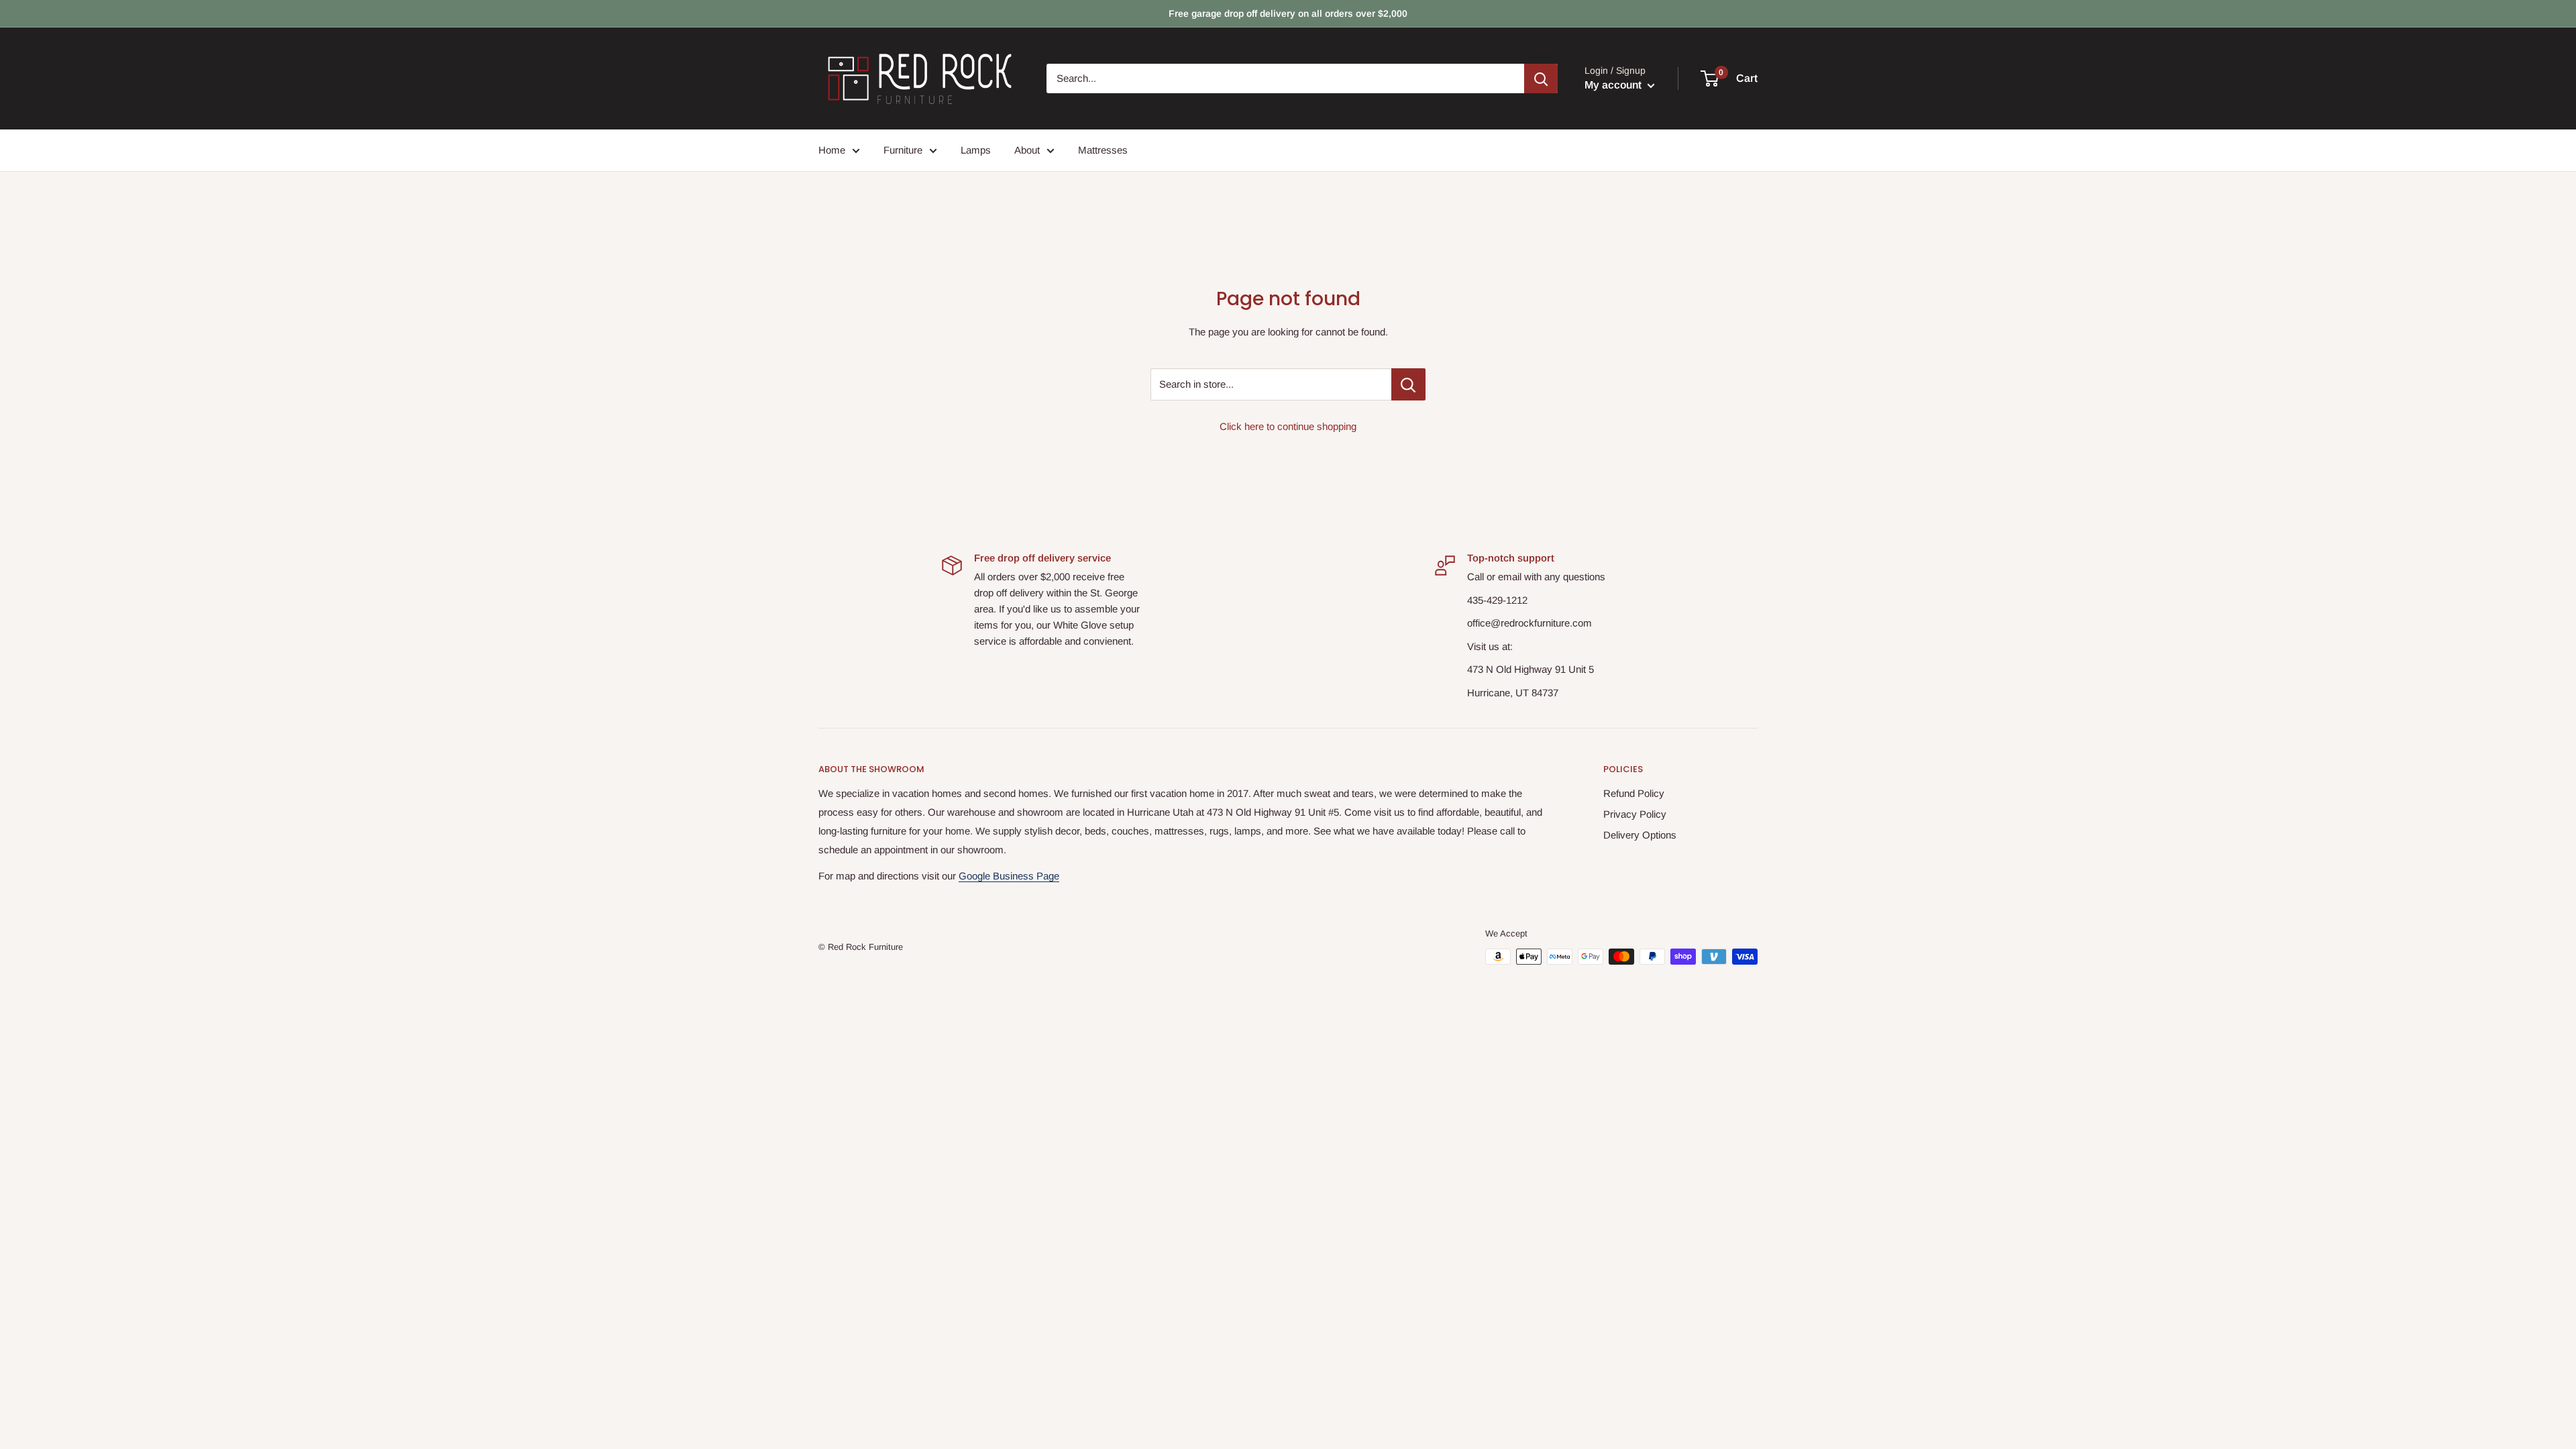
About (1027, 150)
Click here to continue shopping (1288, 426)
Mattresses (1103, 150)
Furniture (903, 150)
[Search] (1541, 78)
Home (832, 150)
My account (1614, 85)
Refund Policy (1634, 793)
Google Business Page (1009, 876)
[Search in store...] (1408, 384)
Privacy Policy (1635, 814)
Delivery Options (1640, 835)
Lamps (976, 150)
